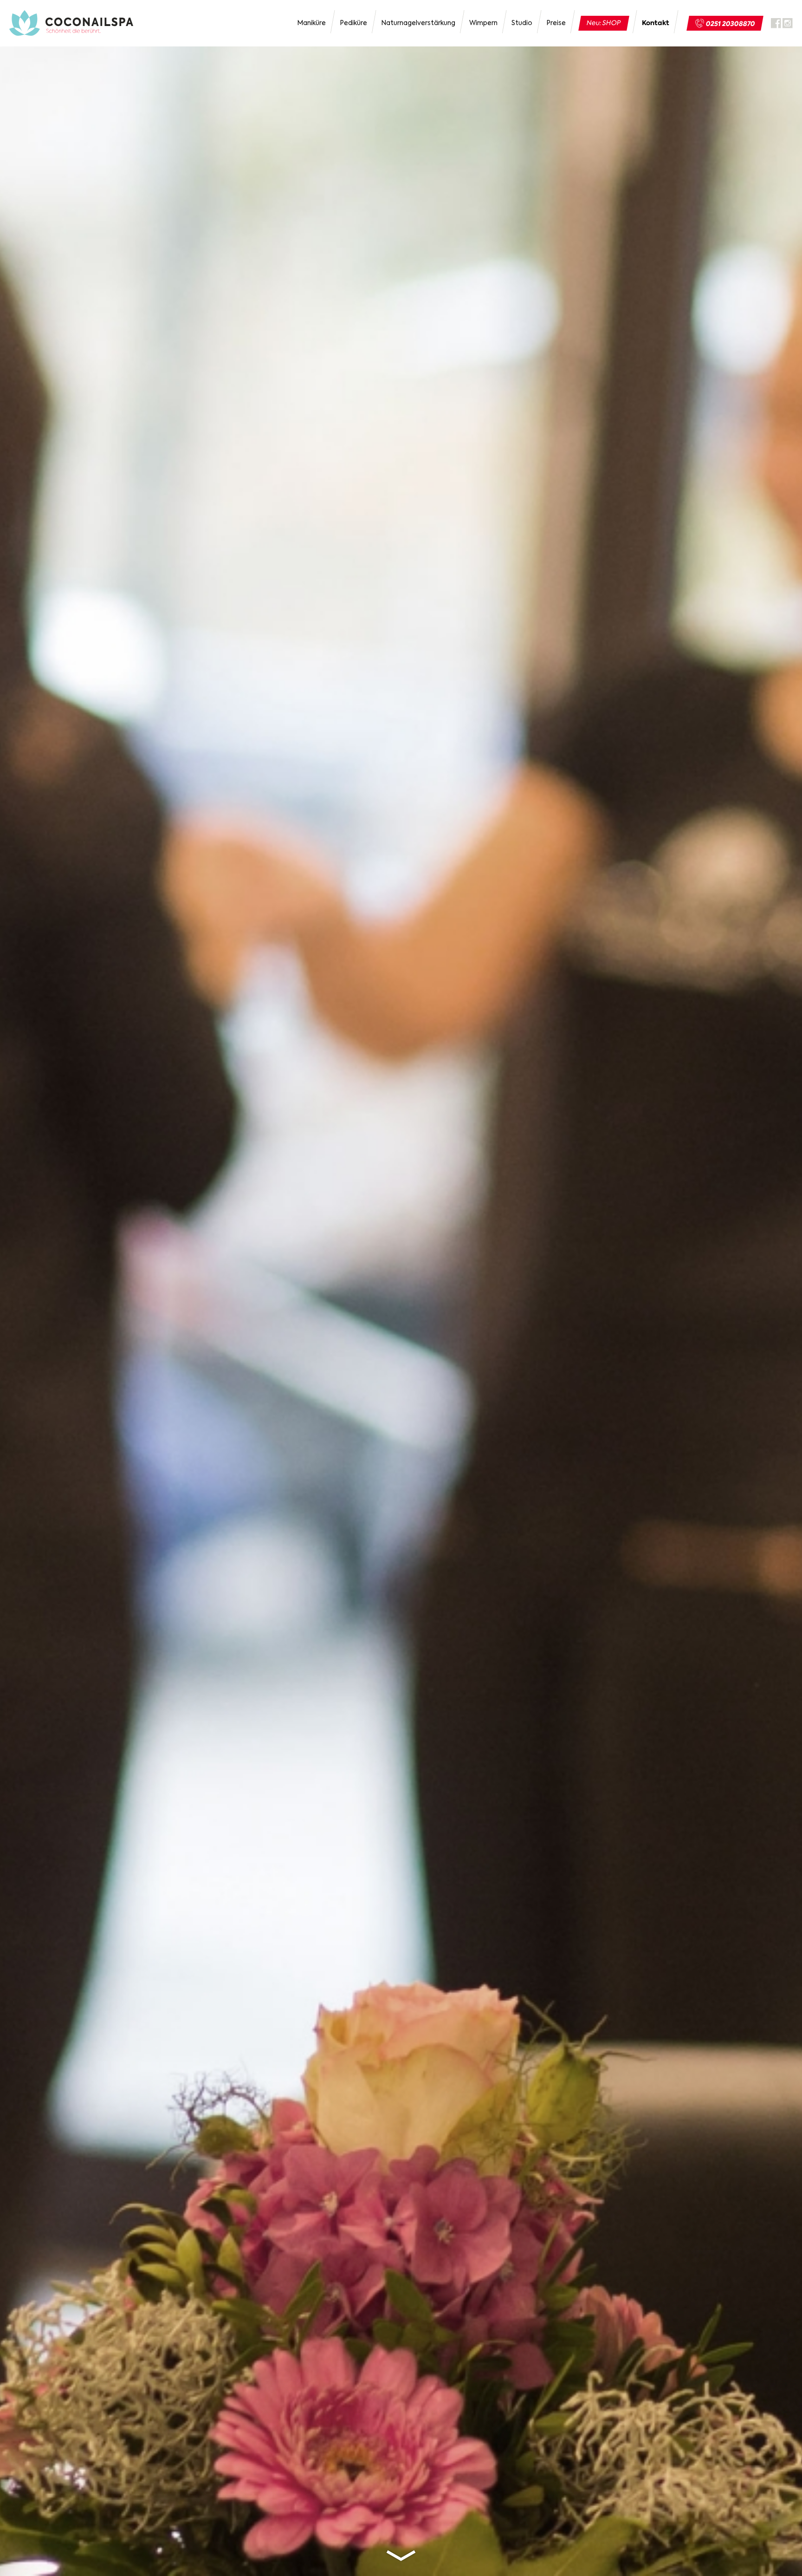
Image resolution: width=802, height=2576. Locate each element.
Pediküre (353, 23)
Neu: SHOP (604, 23)
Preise (556, 23)
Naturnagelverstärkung (418, 23)
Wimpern (483, 23)
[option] (401, 1288)
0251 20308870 (731, 24)
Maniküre (311, 23)
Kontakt (656, 23)
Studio (522, 23)
